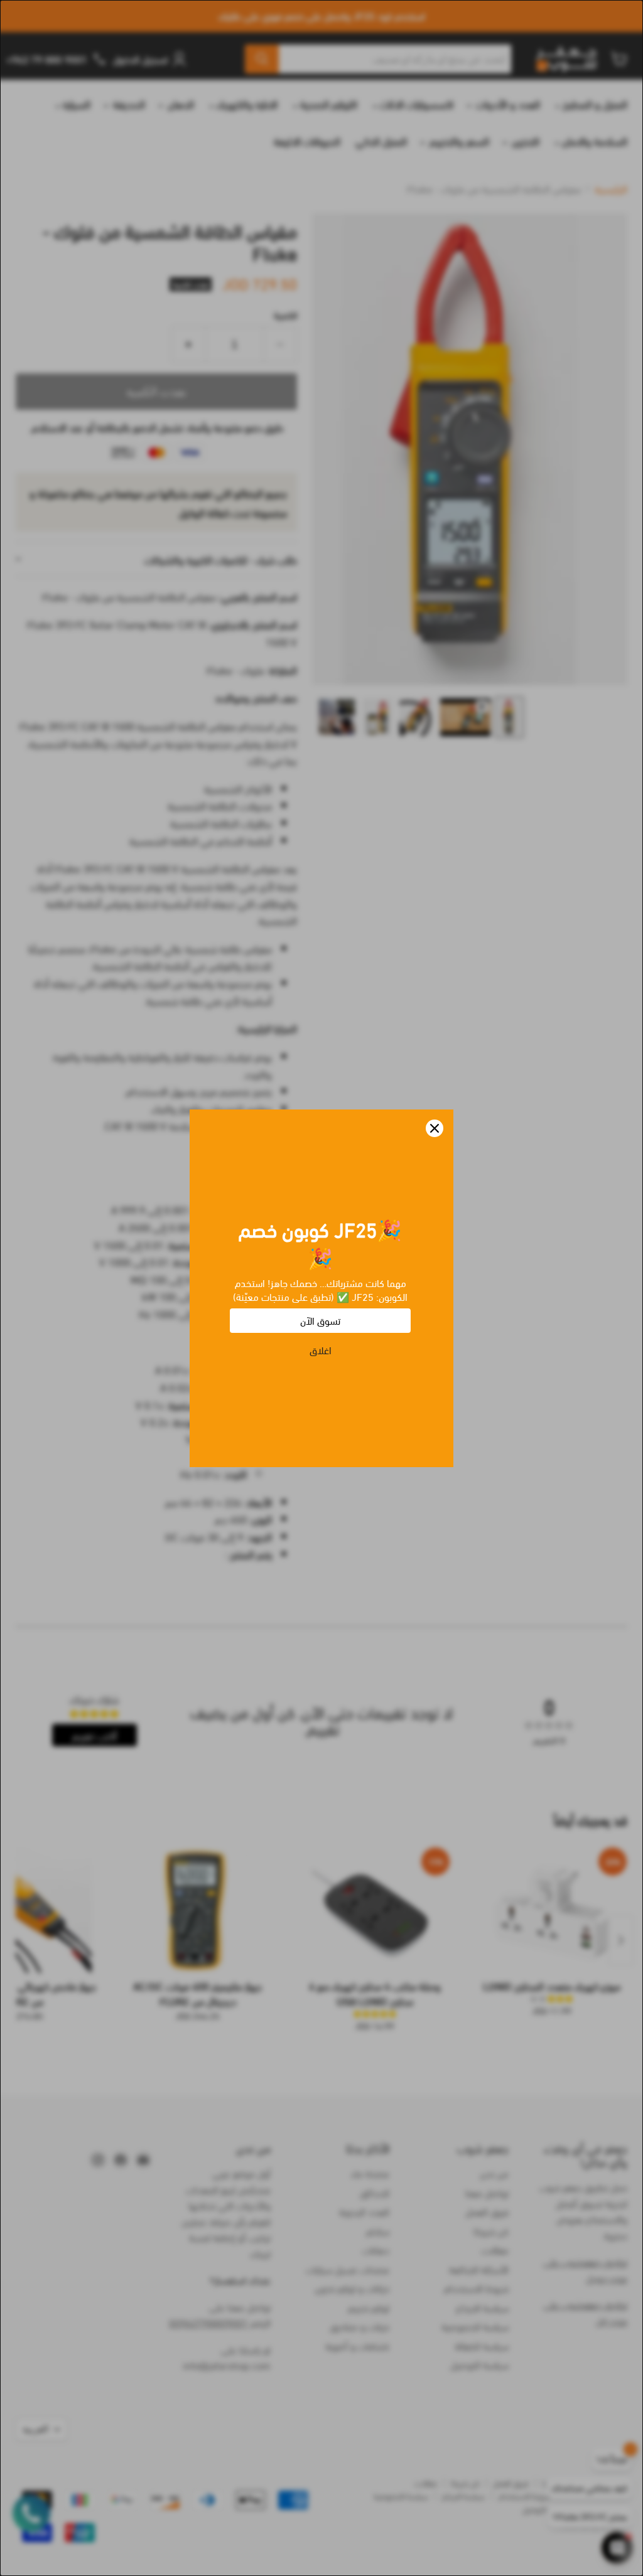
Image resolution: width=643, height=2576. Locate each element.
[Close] (435, 1128)
